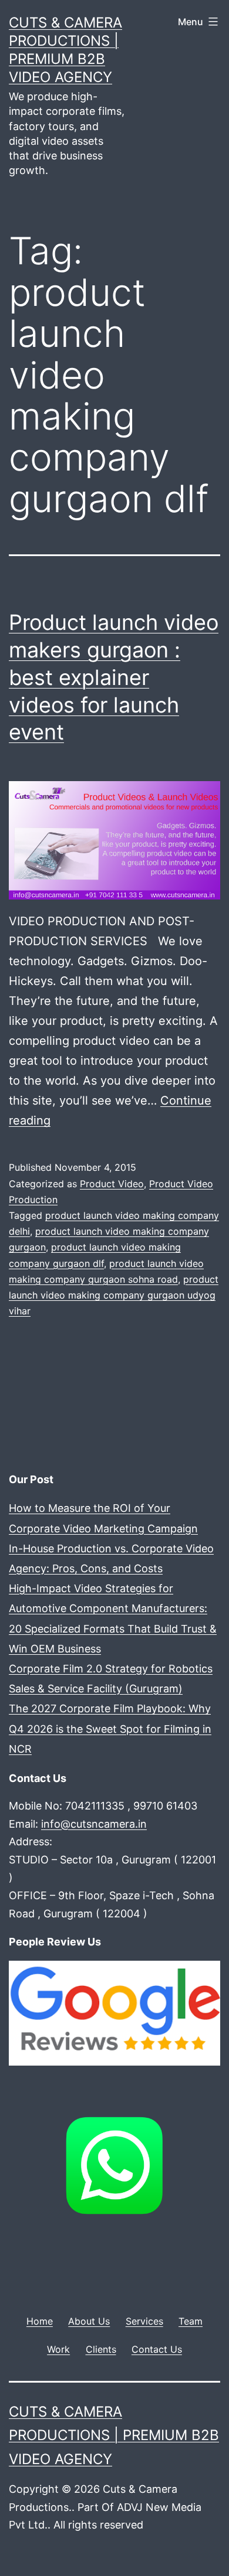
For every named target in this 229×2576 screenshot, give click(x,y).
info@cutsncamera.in (94, 1824)
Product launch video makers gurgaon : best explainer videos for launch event (114, 677)
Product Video (112, 1184)
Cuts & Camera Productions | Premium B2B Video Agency (114, 2436)
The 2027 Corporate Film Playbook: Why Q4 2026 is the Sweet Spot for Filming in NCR (110, 1728)
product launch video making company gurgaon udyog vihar (114, 1295)
